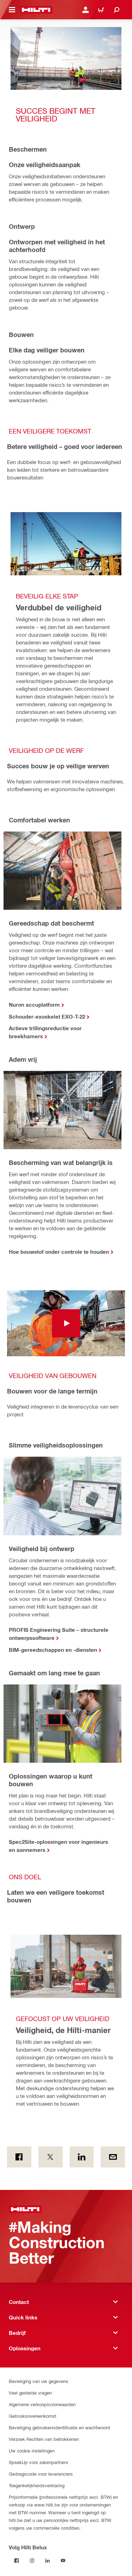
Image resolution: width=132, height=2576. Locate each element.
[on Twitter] (51, 2157)
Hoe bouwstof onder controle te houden (59, 1252)
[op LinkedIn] (82, 2157)
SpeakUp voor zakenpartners (39, 2462)
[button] (66, 1323)
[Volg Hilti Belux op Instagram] (32, 2561)
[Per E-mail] (113, 2157)
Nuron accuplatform (34, 1005)
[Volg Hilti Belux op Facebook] (17, 2561)
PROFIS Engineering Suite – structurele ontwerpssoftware (59, 1634)
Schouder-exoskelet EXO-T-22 (47, 1017)
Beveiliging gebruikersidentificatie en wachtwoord (59, 2427)
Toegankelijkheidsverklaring (37, 2485)
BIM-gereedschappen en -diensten (53, 1650)
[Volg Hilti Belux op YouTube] (63, 2561)
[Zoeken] (117, 10)
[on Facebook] (19, 2157)
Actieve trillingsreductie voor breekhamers (45, 1032)
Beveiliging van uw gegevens (39, 2381)
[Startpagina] (36, 10)
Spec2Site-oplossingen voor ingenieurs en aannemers (58, 1846)
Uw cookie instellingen (32, 2451)
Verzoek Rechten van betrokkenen (44, 2439)
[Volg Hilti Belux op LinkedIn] (48, 2561)
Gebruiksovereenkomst (33, 2416)
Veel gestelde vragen (30, 2393)
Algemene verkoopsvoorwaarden (42, 2404)
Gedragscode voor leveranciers (41, 2474)
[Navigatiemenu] (12, 10)
